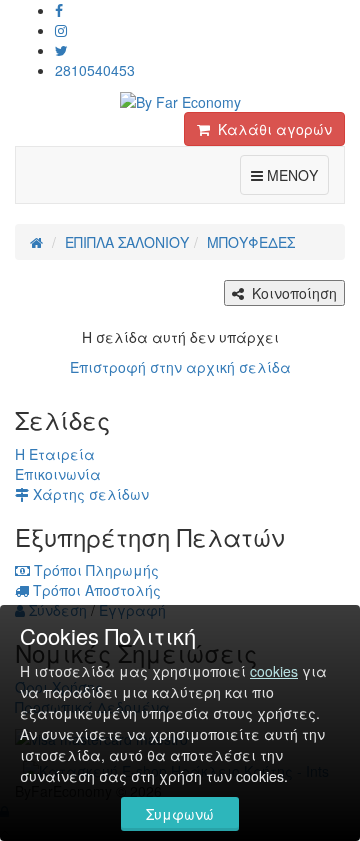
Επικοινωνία (58, 474)
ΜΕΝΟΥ (296, 174)
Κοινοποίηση (290, 293)
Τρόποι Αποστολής (95, 590)
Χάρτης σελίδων (89, 494)
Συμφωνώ (180, 814)
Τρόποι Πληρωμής (94, 570)
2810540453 (95, 70)
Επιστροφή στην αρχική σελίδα (180, 367)
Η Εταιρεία (55, 454)
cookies (274, 671)
